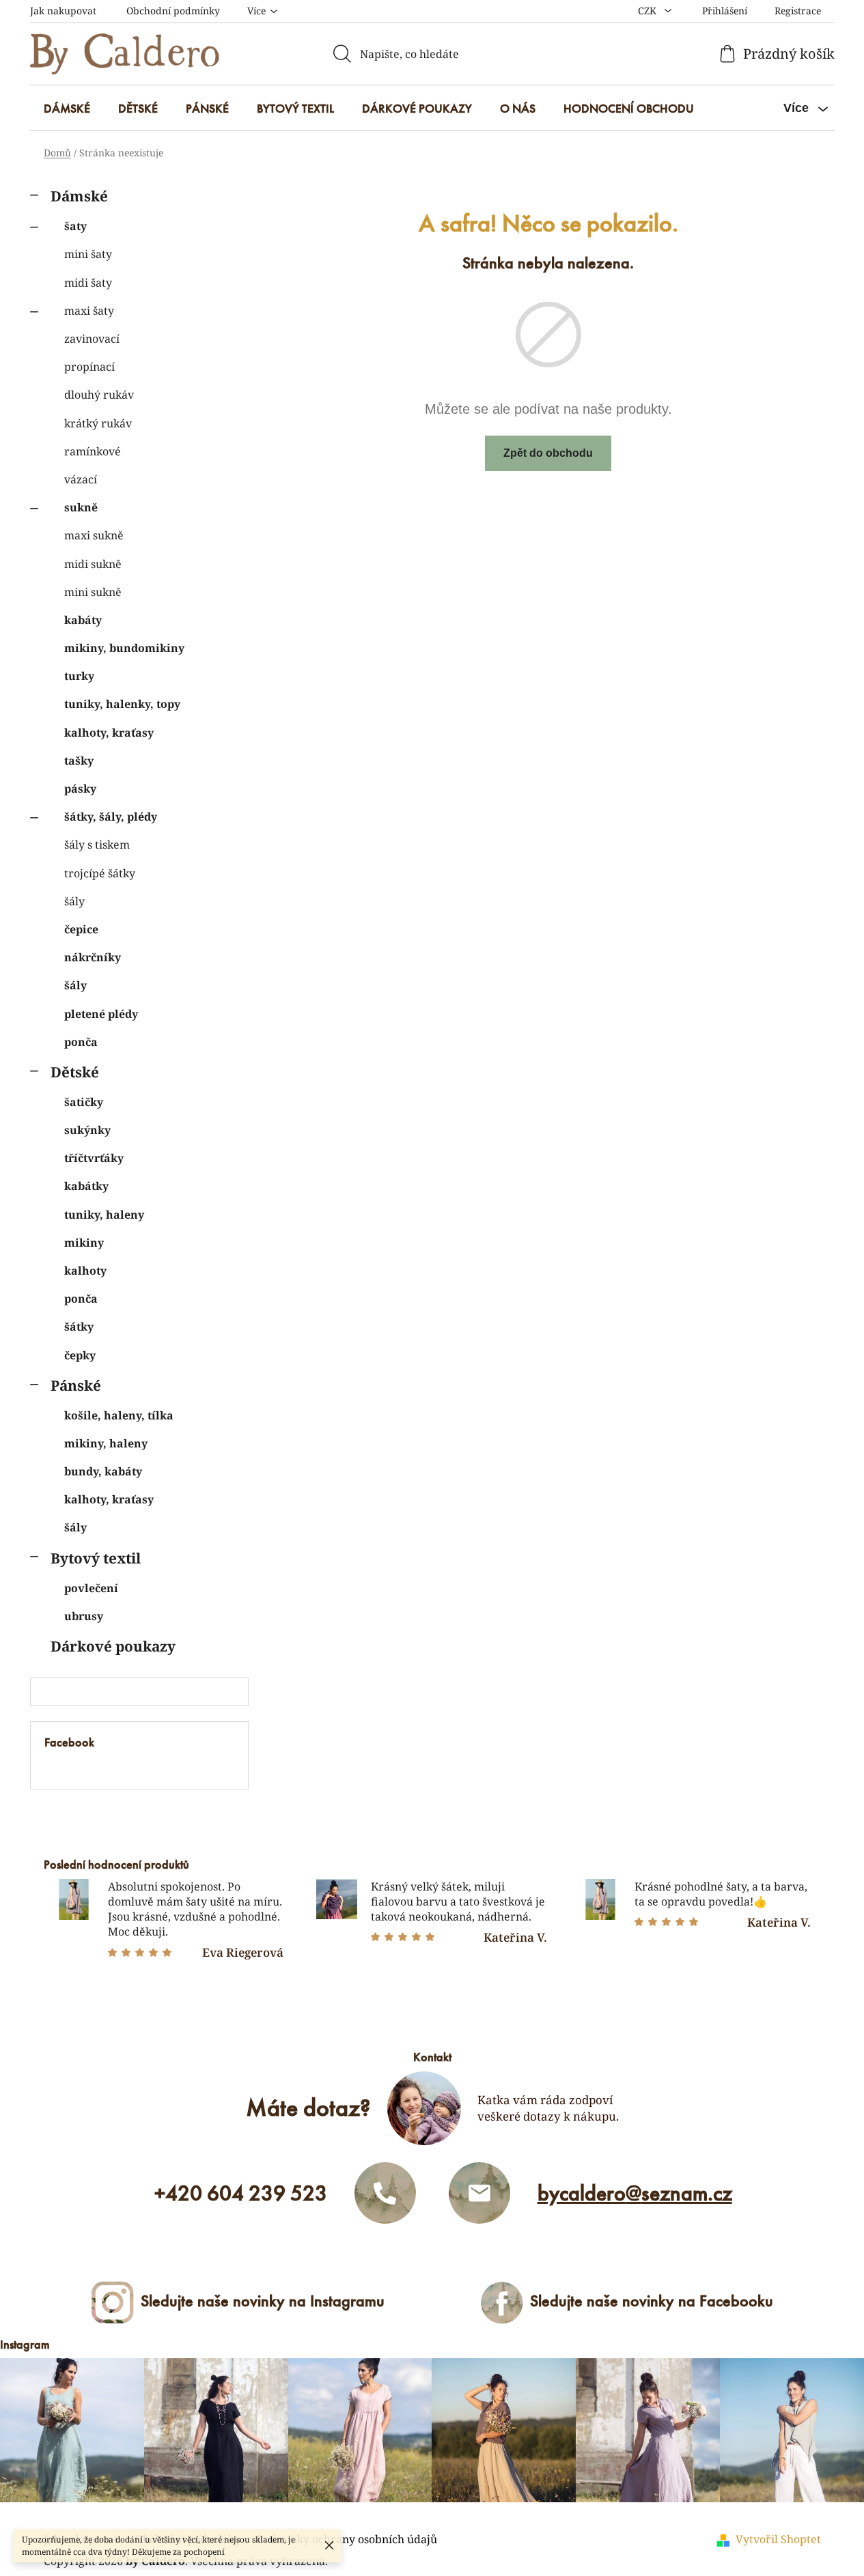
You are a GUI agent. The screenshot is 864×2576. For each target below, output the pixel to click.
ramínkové (93, 451)
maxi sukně (94, 535)
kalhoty (85, 1271)
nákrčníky (93, 957)
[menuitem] (67, 109)
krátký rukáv (98, 423)
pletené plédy (101, 1014)
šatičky (84, 1102)
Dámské (79, 196)
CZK (649, 11)
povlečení (91, 1588)
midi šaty (88, 283)
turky (79, 676)
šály (74, 901)
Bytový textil (96, 1558)
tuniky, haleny (104, 1215)
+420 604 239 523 (241, 2193)
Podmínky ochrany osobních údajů (347, 2539)
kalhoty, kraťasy (109, 733)
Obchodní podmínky (173, 11)
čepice (81, 929)
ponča (81, 1042)
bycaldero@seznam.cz (635, 2193)
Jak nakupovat (63, 11)
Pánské (76, 1385)
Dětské (75, 1072)
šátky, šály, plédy (111, 817)
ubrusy (84, 1616)
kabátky (86, 1186)
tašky (79, 761)
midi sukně (93, 564)
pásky (80, 789)
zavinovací (92, 339)
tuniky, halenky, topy (122, 704)
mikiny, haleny (106, 1443)
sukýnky (87, 1130)
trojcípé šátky (100, 873)
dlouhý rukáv (99, 395)
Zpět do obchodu (548, 453)
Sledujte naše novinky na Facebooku (652, 2301)
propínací (89, 367)
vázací (81, 479)
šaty (75, 226)
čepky (80, 1355)
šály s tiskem (97, 845)
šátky (79, 1327)
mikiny (84, 1243)
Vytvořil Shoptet (778, 2539)
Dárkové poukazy (113, 1646)
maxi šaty (89, 311)
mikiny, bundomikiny (124, 648)
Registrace (798, 11)
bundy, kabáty (103, 1471)
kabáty (83, 620)
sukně (81, 507)
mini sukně (93, 592)
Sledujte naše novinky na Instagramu (263, 2301)
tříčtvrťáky (94, 1158)
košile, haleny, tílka (119, 1415)
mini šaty (88, 254)
